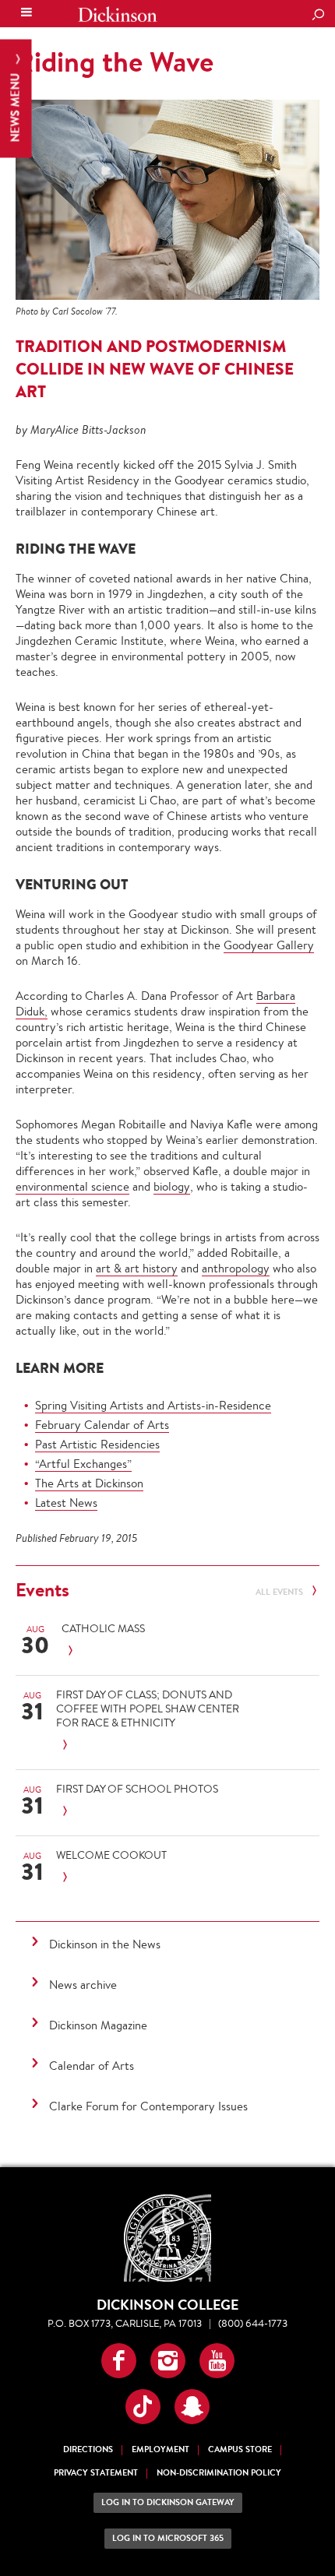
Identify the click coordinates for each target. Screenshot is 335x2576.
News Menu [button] (15, 106)
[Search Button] (318, 16)
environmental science (72, 1186)
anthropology (236, 1268)
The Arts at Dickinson (89, 1483)
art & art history (137, 1268)
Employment (160, 2449)
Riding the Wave (115, 62)
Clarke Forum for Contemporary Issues (148, 2106)
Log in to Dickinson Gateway (168, 2502)
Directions (88, 2449)
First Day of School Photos (137, 1789)
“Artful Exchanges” (83, 1464)
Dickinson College (118, 14)
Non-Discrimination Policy (219, 2473)
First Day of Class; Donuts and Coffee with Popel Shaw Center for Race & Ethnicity (148, 1709)
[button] (119, 2361)
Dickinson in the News (105, 1944)
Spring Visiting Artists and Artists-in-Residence (153, 1405)
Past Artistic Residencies (97, 1444)
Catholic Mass (103, 1628)
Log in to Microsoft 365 (168, 2538)
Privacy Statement (96, 2473)
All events (280, 1592)
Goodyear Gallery (269, 945)
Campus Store (240, 2449)
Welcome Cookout (111, 1855)
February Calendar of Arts (102, 1425)
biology (172, 1186)
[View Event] (164, 1651)
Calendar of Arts (92, 2066)
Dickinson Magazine (98, 2025)
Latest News (66, 1503)
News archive (83, 1985)
